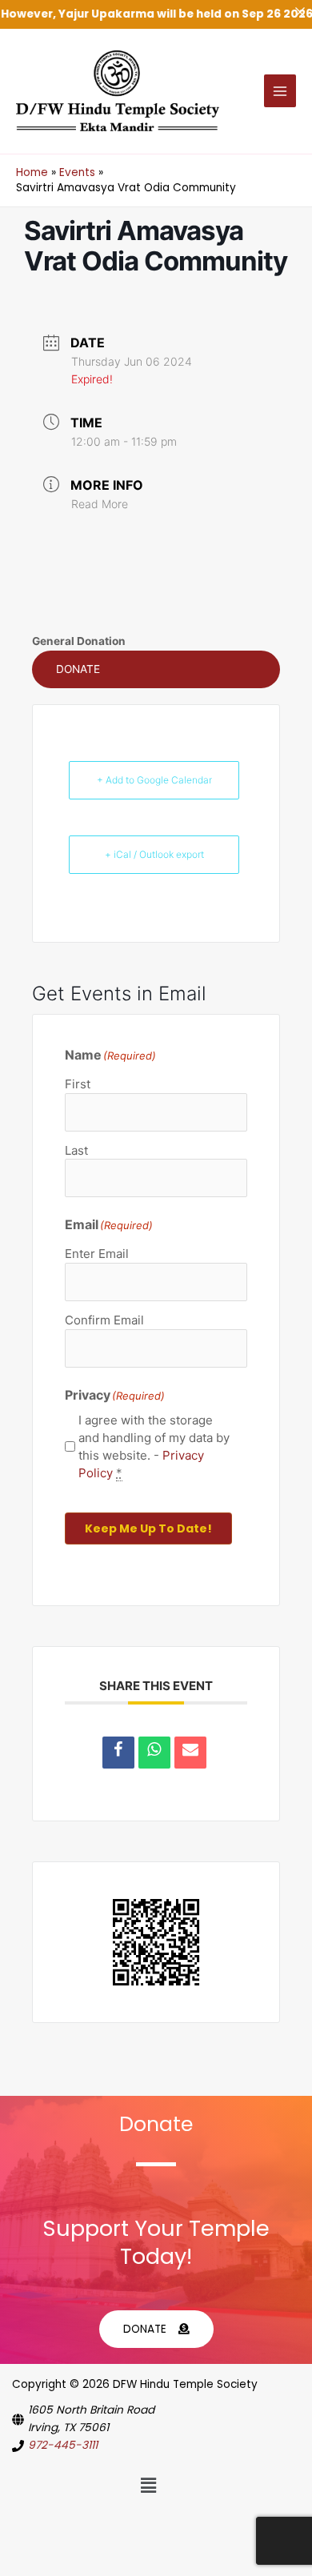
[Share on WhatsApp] (154, 1753)
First (78, 1084)
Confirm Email (104, 1320)
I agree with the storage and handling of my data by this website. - (154, 1446)
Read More (100, 504)
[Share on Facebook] (118, 1753)
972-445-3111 (63, 2445)
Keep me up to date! (148, 1528)
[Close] (300, 12)
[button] (156, 670)
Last (76, 1150)
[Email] (190, 1753)
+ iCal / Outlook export (154, 854)
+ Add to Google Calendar (154, 780)
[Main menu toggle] (280, 91)
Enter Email (97, 1254)
